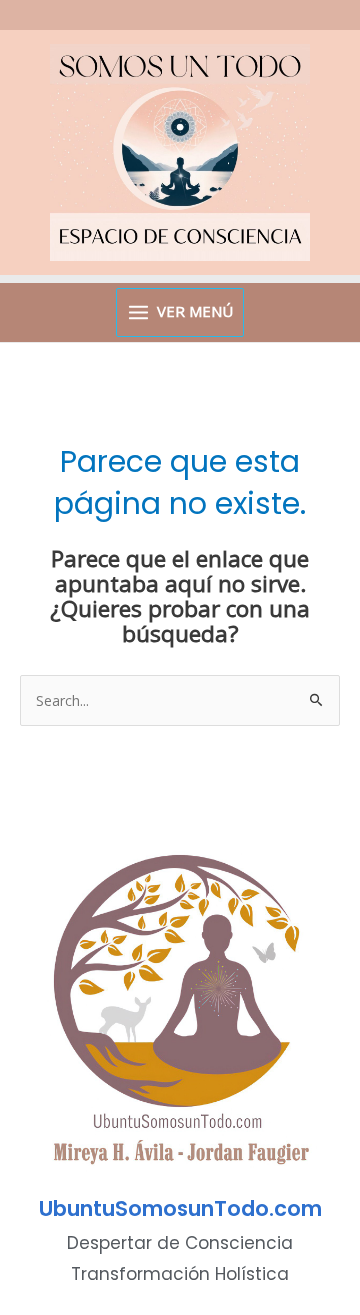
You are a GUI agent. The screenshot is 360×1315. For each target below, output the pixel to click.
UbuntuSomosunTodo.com (180, 1208)
